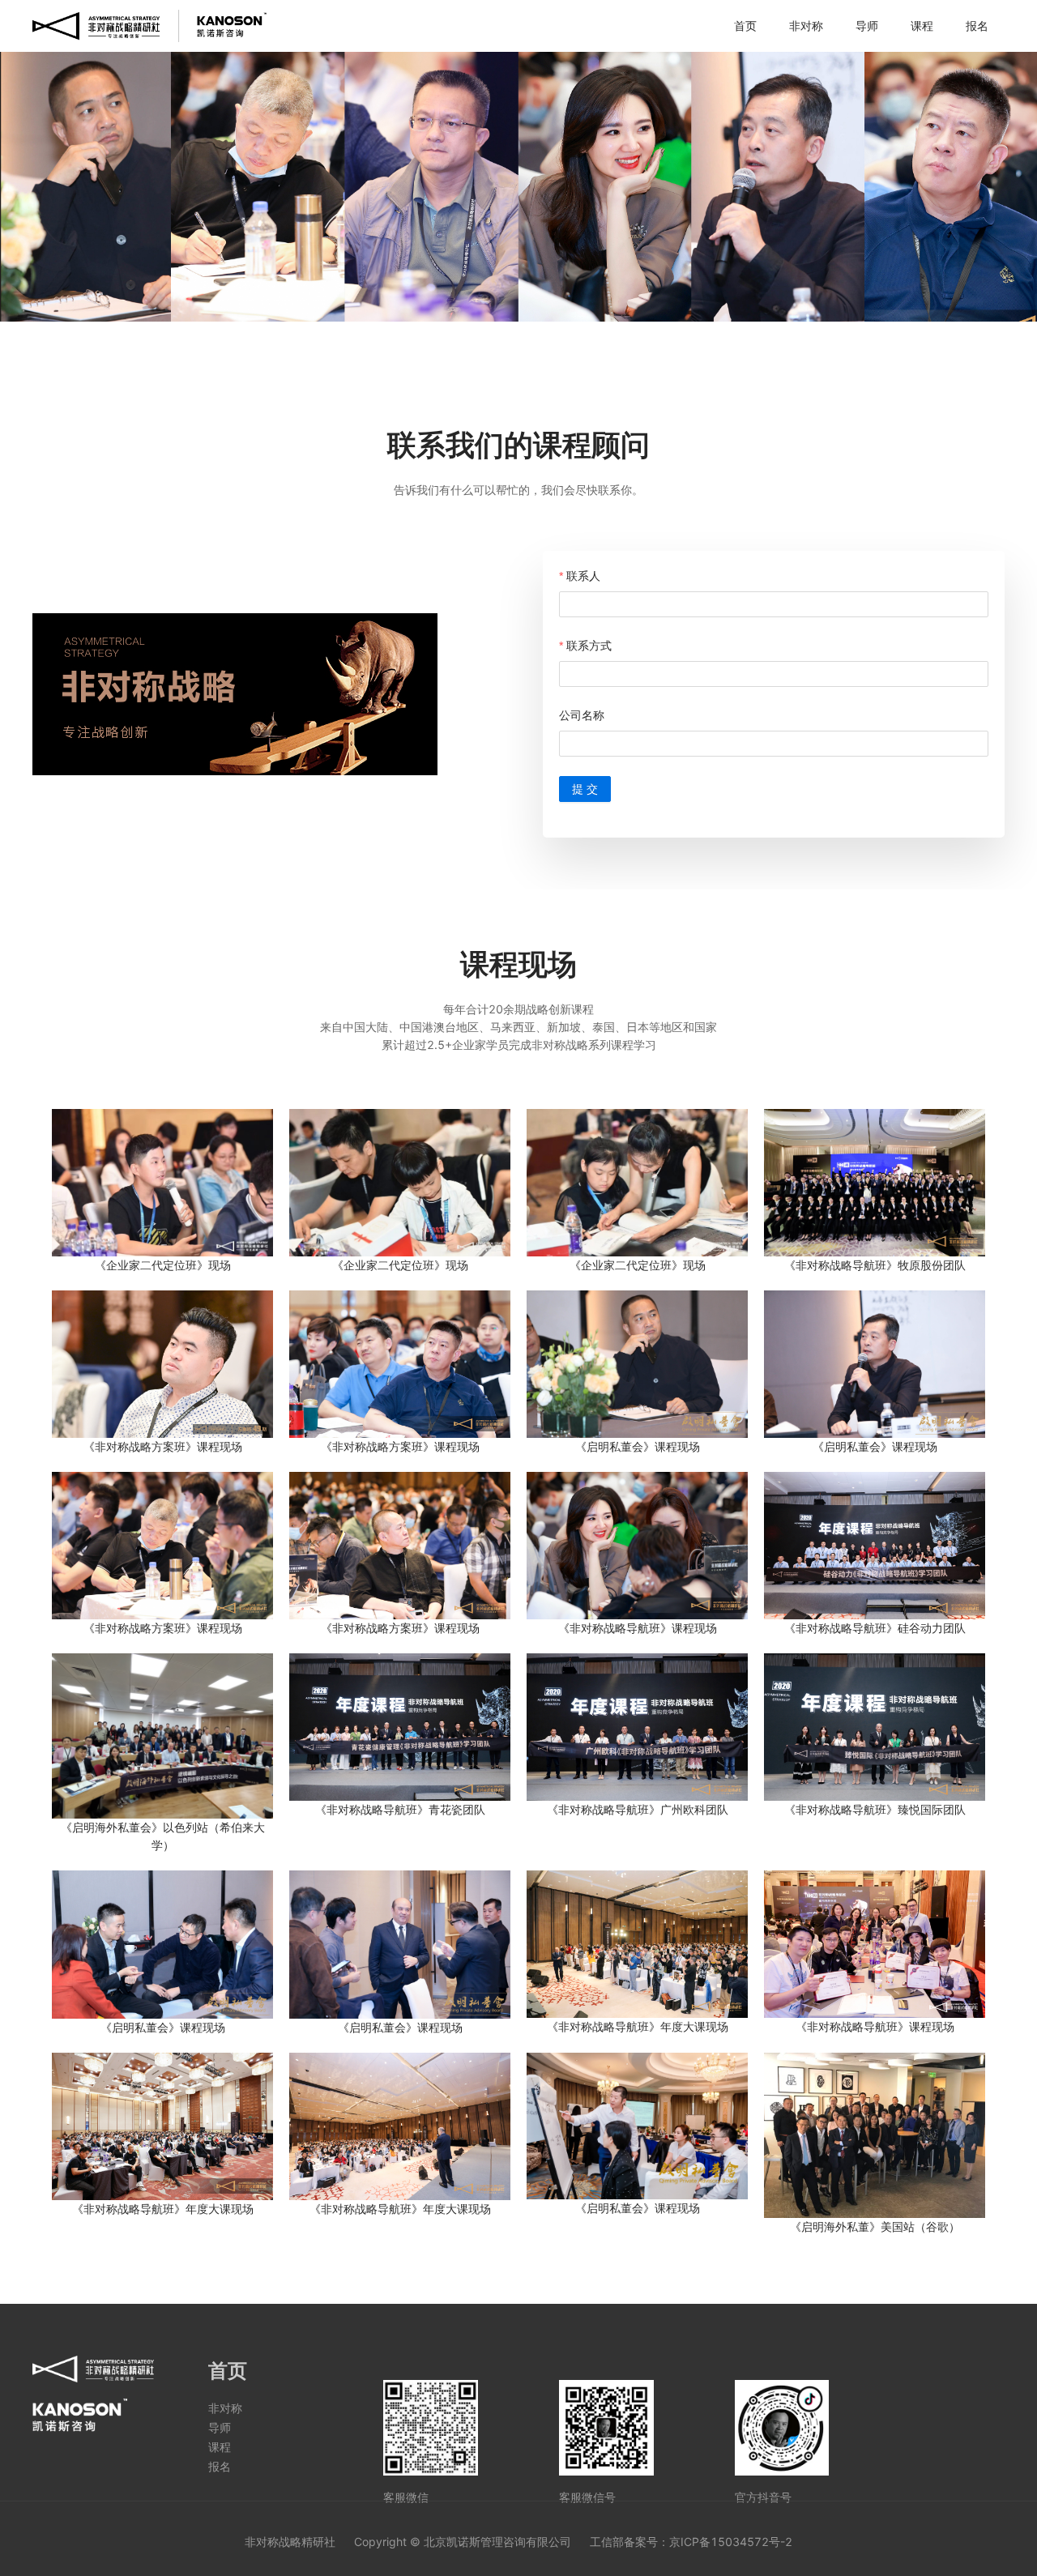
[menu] (636, 26)
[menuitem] (745, 26)
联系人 (583, 576)
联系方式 (589, 645)
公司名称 (582, 715)
